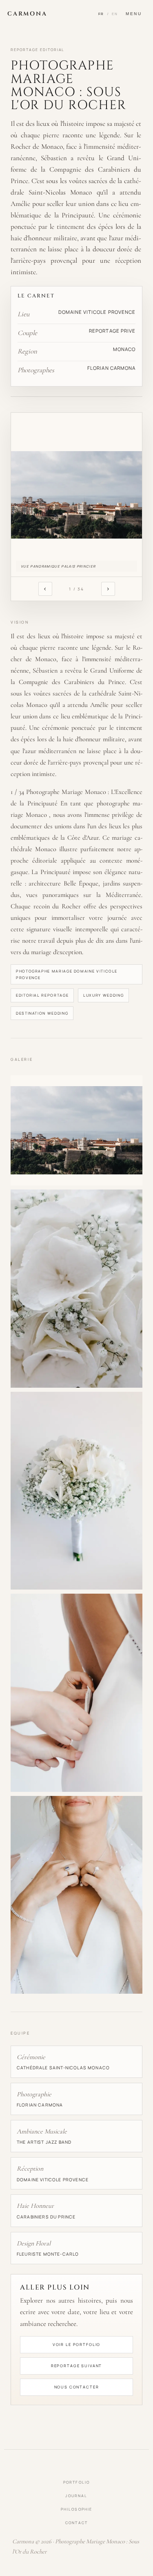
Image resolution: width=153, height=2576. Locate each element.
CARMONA (27, 14)
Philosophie (77, 2509)
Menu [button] (134, 14)
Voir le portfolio (77, 2345)
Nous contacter (77, 2387)
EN (115, 14)
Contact (76, 2523)
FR (101, 14)
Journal (76, 2496)
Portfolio (76, 2482)
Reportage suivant (77, 2366)
